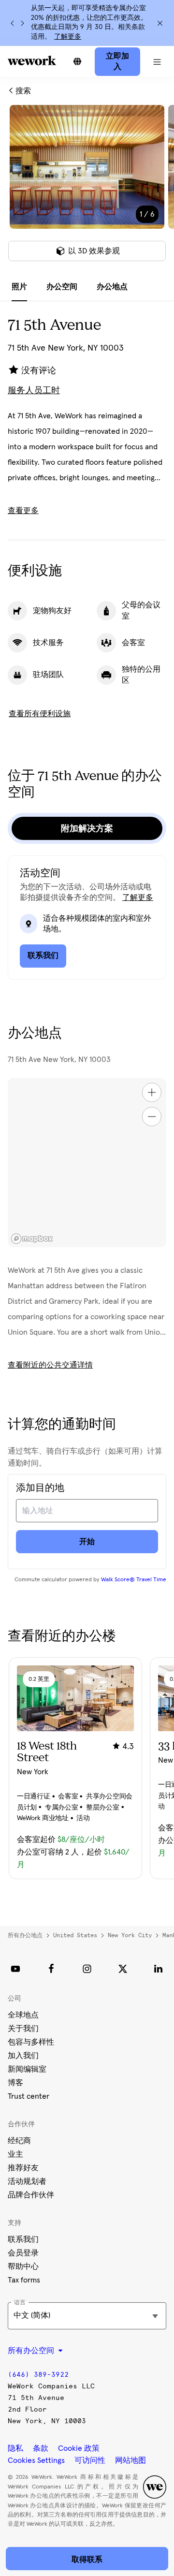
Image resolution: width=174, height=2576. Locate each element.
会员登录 (23, 2253)
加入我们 (23, 2056)
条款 (41, 2448)
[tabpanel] (87, 189)
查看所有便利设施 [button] (40, 714)
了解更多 (68, 37)
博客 (15, 2083)
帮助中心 (23, 2267)
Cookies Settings (36, 2460)
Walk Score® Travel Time (134, 1580)
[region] (87, 1163)
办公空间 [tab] (62, 287)
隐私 (15, 2448)
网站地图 (130, 2460)
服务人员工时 (34, 391)
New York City (130, 1935)
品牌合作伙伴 (31, 2195)
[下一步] (22, 23)
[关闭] (160, 23)
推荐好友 (23, 2168)
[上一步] (13, 23)
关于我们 (23, 2029)
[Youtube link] (15, 1969)
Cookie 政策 (79, 2448)
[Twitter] (123, 1969)
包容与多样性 (31, 2042)
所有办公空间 (32, 2351)
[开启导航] (157, 61)
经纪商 (19, 2141)
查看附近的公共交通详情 (50, 1365)
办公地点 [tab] (112, 287)
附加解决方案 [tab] (87, 828)
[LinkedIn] (159, 1969)
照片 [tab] (19, 287)
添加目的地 (40, 1488)
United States (75, 1935)
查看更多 (23, 511)
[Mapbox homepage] (32, 1239)
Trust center (29, 2096)
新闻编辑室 (27, 2069)
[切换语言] (77, 61)
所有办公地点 (25, 1935)
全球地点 (23, 2015)
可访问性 (90, 2460)
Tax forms (24, 2280)
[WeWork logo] (32, 60)
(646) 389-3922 (38, 2375)
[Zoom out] (152, 1117)
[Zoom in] (152, 1092)
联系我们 (23, 2239)
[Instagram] (87, 1969)
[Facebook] (51, 1969)
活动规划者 (27, 2181)
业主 (15, 2154)
